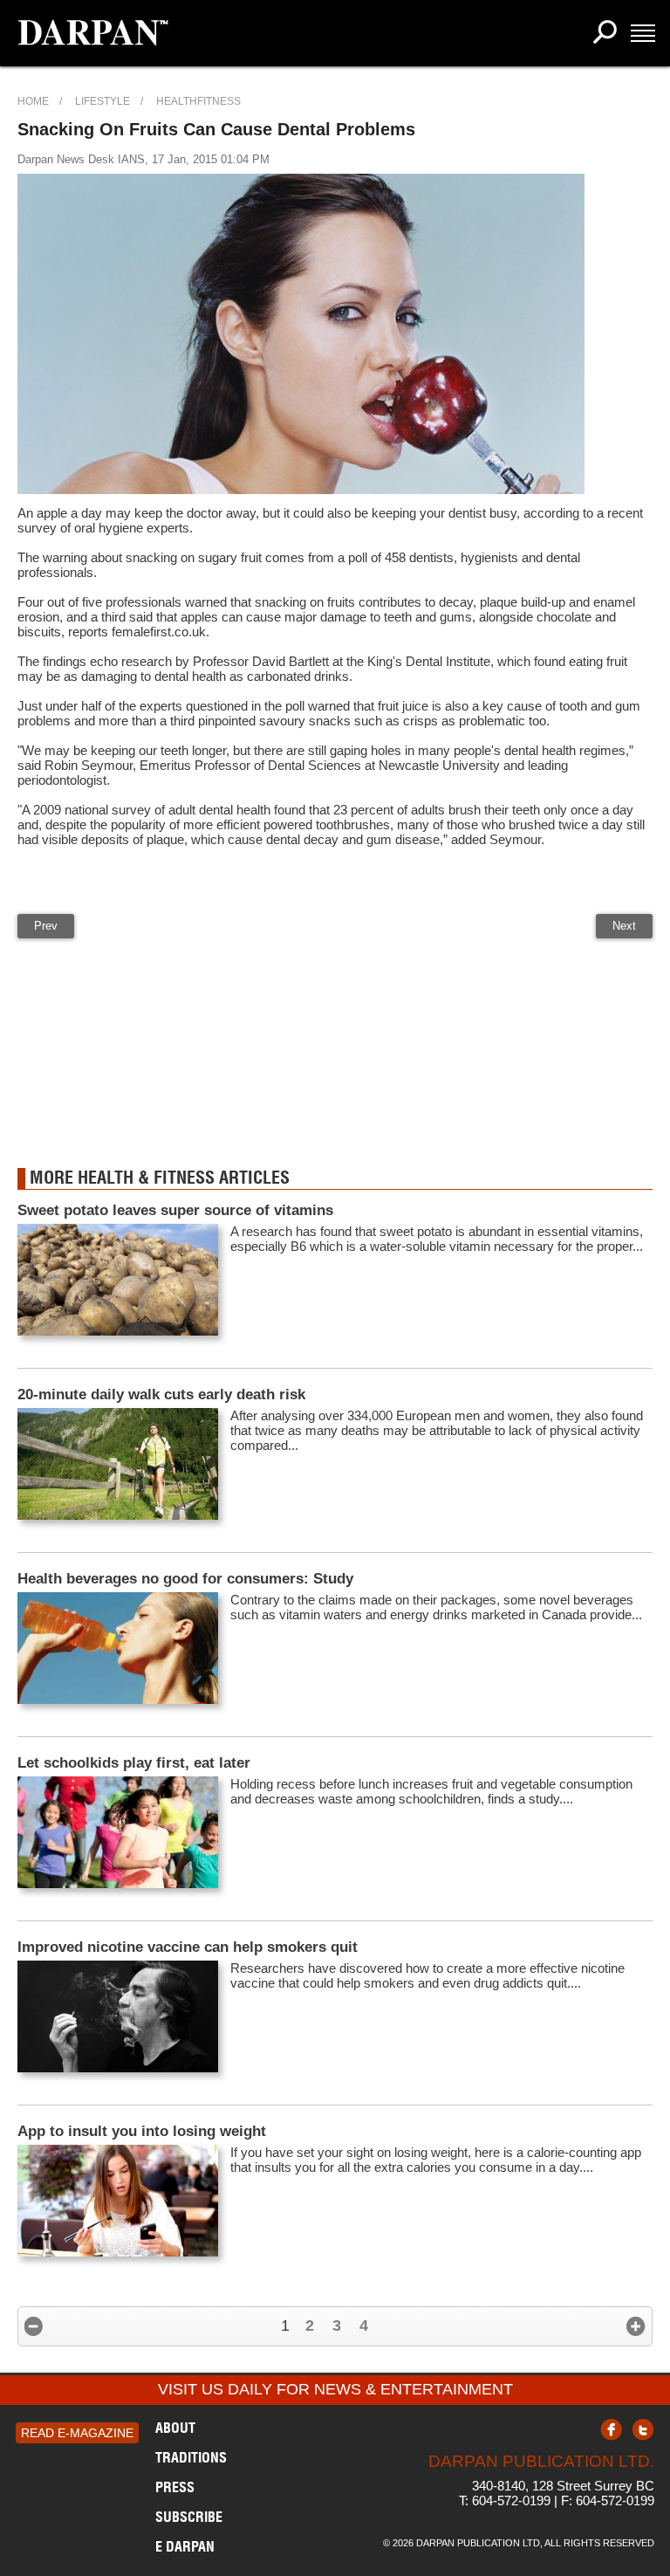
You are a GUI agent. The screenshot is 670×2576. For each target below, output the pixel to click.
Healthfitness (198, 101)
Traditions (191, 2457)
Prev (46, 926)
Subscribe (189, 2517)
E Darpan (185, 2546)
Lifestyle (103, 101)
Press (175, 2487)
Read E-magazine (77, 2433)
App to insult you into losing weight (142, 2131)
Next (624, 926)
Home (33, 101)
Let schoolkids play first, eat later (134, 1763)
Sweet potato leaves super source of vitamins (175, 1210)
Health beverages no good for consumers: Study (185, 1579)
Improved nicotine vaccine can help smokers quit (188, 1947)
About (175, 2428)
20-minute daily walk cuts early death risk (161, 1394)
